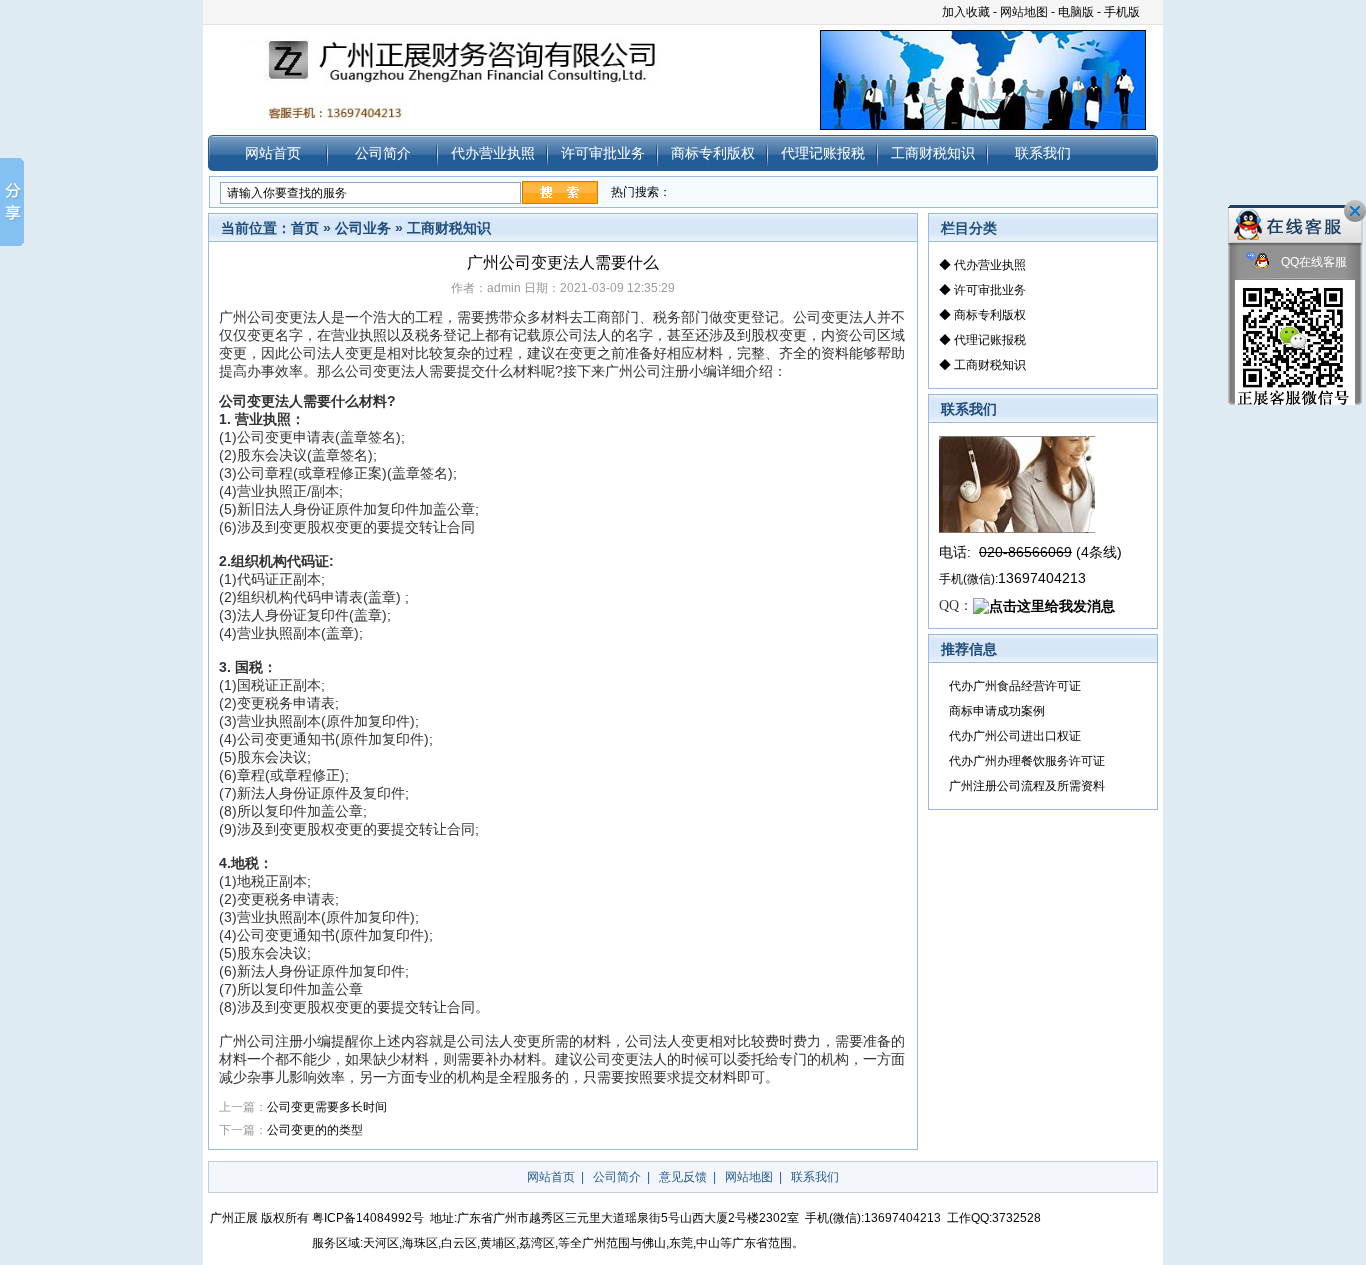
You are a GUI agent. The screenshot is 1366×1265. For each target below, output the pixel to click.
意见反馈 (683, 1177)
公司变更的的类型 (315, 1130)
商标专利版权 (713, 153)
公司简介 (383, 153)
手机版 (1122, 12)
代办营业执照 (493, 153)
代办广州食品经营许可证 (1015, 686)
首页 (305, 228)
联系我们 (1043, 153)
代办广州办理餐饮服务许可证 (1027, 761)
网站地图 (1024, 12)
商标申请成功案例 (997, 711)
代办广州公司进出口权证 (1015, 736)
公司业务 (363, 228)
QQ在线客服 (1312, 262)
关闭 (1355, 211)
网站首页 (273, 153)
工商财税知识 (933, 153)
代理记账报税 (823, 153)
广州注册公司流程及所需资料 (1027, 786)
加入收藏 (966, 12)
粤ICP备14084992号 (368, 1218)
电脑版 (1076, 12)
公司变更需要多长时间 (327, 1107)
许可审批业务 (603, 153)
